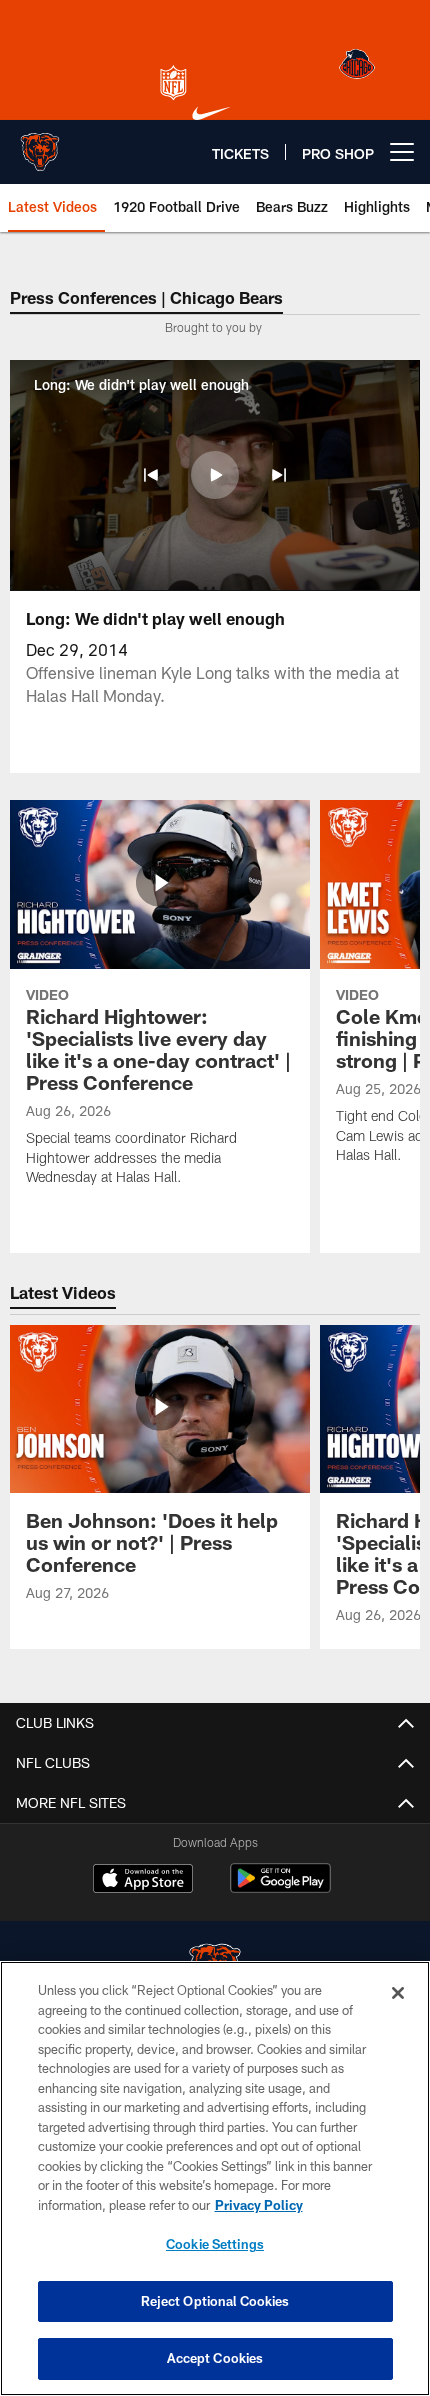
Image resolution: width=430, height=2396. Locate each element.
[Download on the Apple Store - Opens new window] (143, 1881)
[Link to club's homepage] (40, 144)
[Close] (398, 1993)
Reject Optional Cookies (215, 2301)
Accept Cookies (215, 2358)
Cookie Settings (215, 2244)
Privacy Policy (259, 2205)
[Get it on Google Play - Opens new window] (280, 1888)
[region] (215, 2178)
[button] (151, 475)
